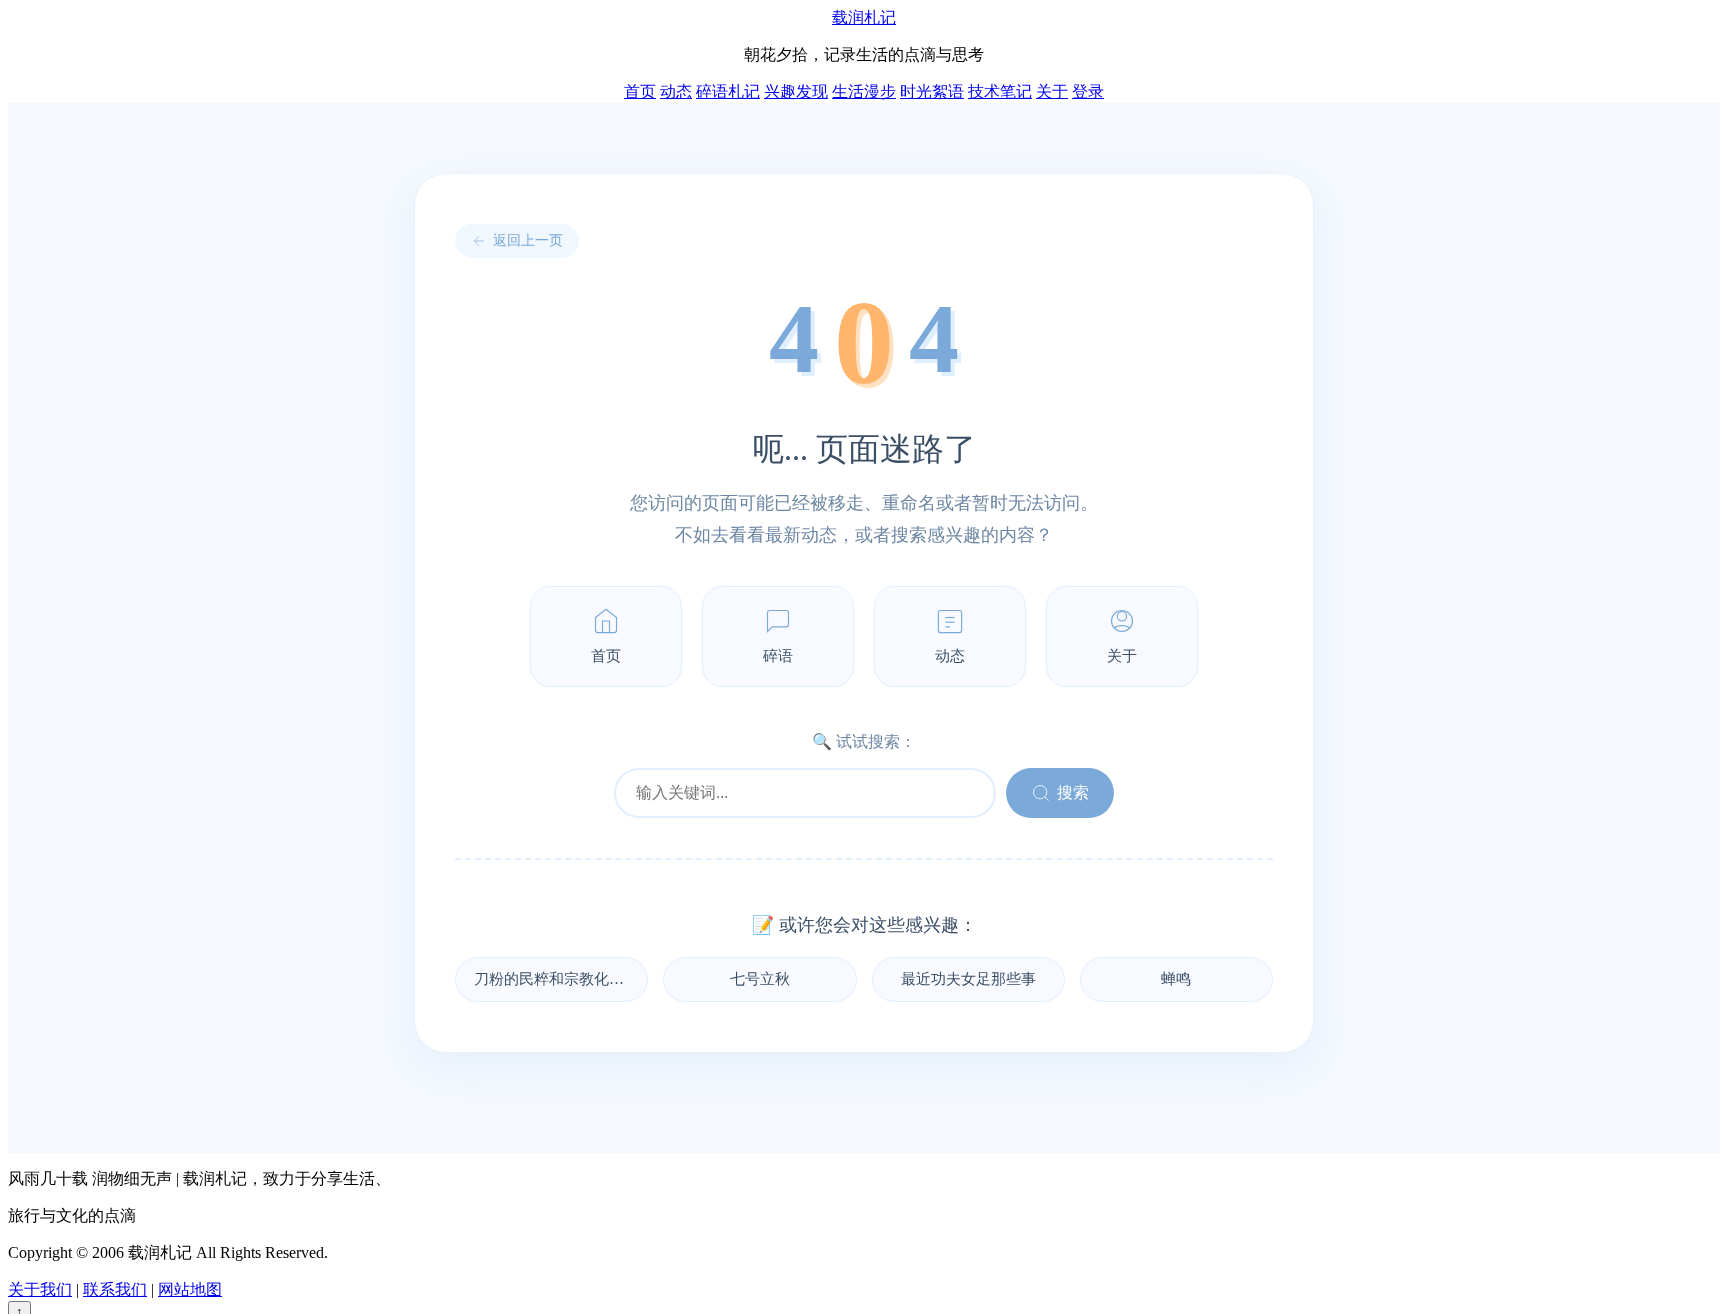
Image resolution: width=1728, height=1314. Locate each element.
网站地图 (190, 1289)
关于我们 (40, 1289)
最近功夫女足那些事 (968, 979)
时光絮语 (932, 91)
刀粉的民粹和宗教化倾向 (556, 979)
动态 (676, 91)
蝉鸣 (1176, 979)
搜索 (1073, 792)
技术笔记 (1000, 91)
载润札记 (864, 17)
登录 (1088, 91)
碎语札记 (728, 91)
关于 (1052, 91)
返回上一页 (528, 240)
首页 (640, 91)
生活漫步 (864, 91)
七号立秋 (760, 979)
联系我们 (115, 1289)
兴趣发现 (796, 91)
